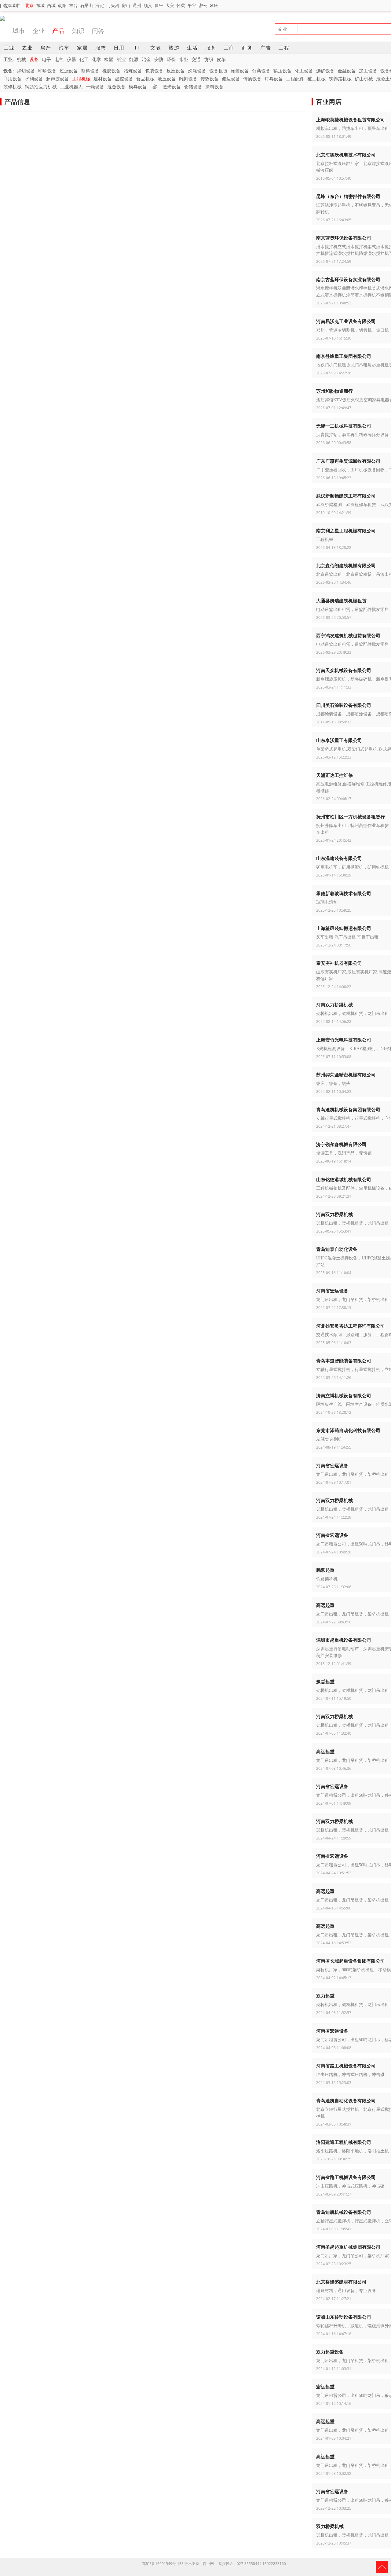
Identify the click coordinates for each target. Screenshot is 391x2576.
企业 (38, 31)
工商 (229, 48)
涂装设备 (240, 71)
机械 (21, 59)
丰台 (73, 5)
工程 (284, 48)
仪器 (71, 59)
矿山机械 (364, 79)
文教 (156, 48)
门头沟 (113, 5)
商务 (247, 48)
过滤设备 (69, 71)
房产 (46, 48)
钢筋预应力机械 (41, 86)
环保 (171, 59)
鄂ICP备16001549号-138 (163, 2564)
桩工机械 (316, 79)
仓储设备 (193, 86)
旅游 (174, 48)
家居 (82, 48)
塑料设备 (90, 71)
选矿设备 (325, 71)
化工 (84, 59)
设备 (34, 59)
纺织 (209, 59)
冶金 (146, 59)
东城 (40, 5)
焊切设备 (26, 71)
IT (137, 48)
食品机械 (145, 79)
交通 (196, 59)
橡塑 (109, 59)
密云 (203, 5)
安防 (159, 59)
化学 (97, 59)
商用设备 (13, 79)
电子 (46, 59)
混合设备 (116, 86)
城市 (19, 31)
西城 (51, 5)
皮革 (221, 59)
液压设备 (167, 79)
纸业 (121, 59)
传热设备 (210, 79)
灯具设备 (274, 79)
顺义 (148, 5)
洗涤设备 (197, 71)
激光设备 (172, 86)
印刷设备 (47, 71)
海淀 (100, 5)
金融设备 (347, 71)
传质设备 (252, 79)
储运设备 (231, 79)
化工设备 (304, 71)
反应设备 (176, 71)
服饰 (101, 48)
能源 (134, 59)
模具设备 (138, 86)
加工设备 (368, 71)
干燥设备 (95, 86)
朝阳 (62, 5)
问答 (98, 31)
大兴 (170, 5)
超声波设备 (58, 79)
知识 (78, 31)
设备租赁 (218, 71)
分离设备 (261, 71)
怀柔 (181, 5)
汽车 (64, 48)
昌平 (159, 5)
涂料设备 (214, 86)
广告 (266, 48)
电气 (59, 59)
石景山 (86, 5)
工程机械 (81, 79)
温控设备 (124, 79)
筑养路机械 (340, 79)
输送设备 (283, 71)
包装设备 (154, 71)
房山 (126, 5)
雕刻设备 (188, 79)
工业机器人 (71, 86)
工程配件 (295, 79)
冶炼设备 (133, 71)
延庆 (214, 5)
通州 (137, 5)
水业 (184, 59)
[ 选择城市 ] (11, 5)
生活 (192, 48)
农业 (27, 48)
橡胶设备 (111, 71)
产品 (58, 31)
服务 (211, 48)
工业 (9, 48)
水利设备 (34, 79)
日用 (119, 48)
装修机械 (13, 86)
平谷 (192, 5)
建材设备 (103, 79)
